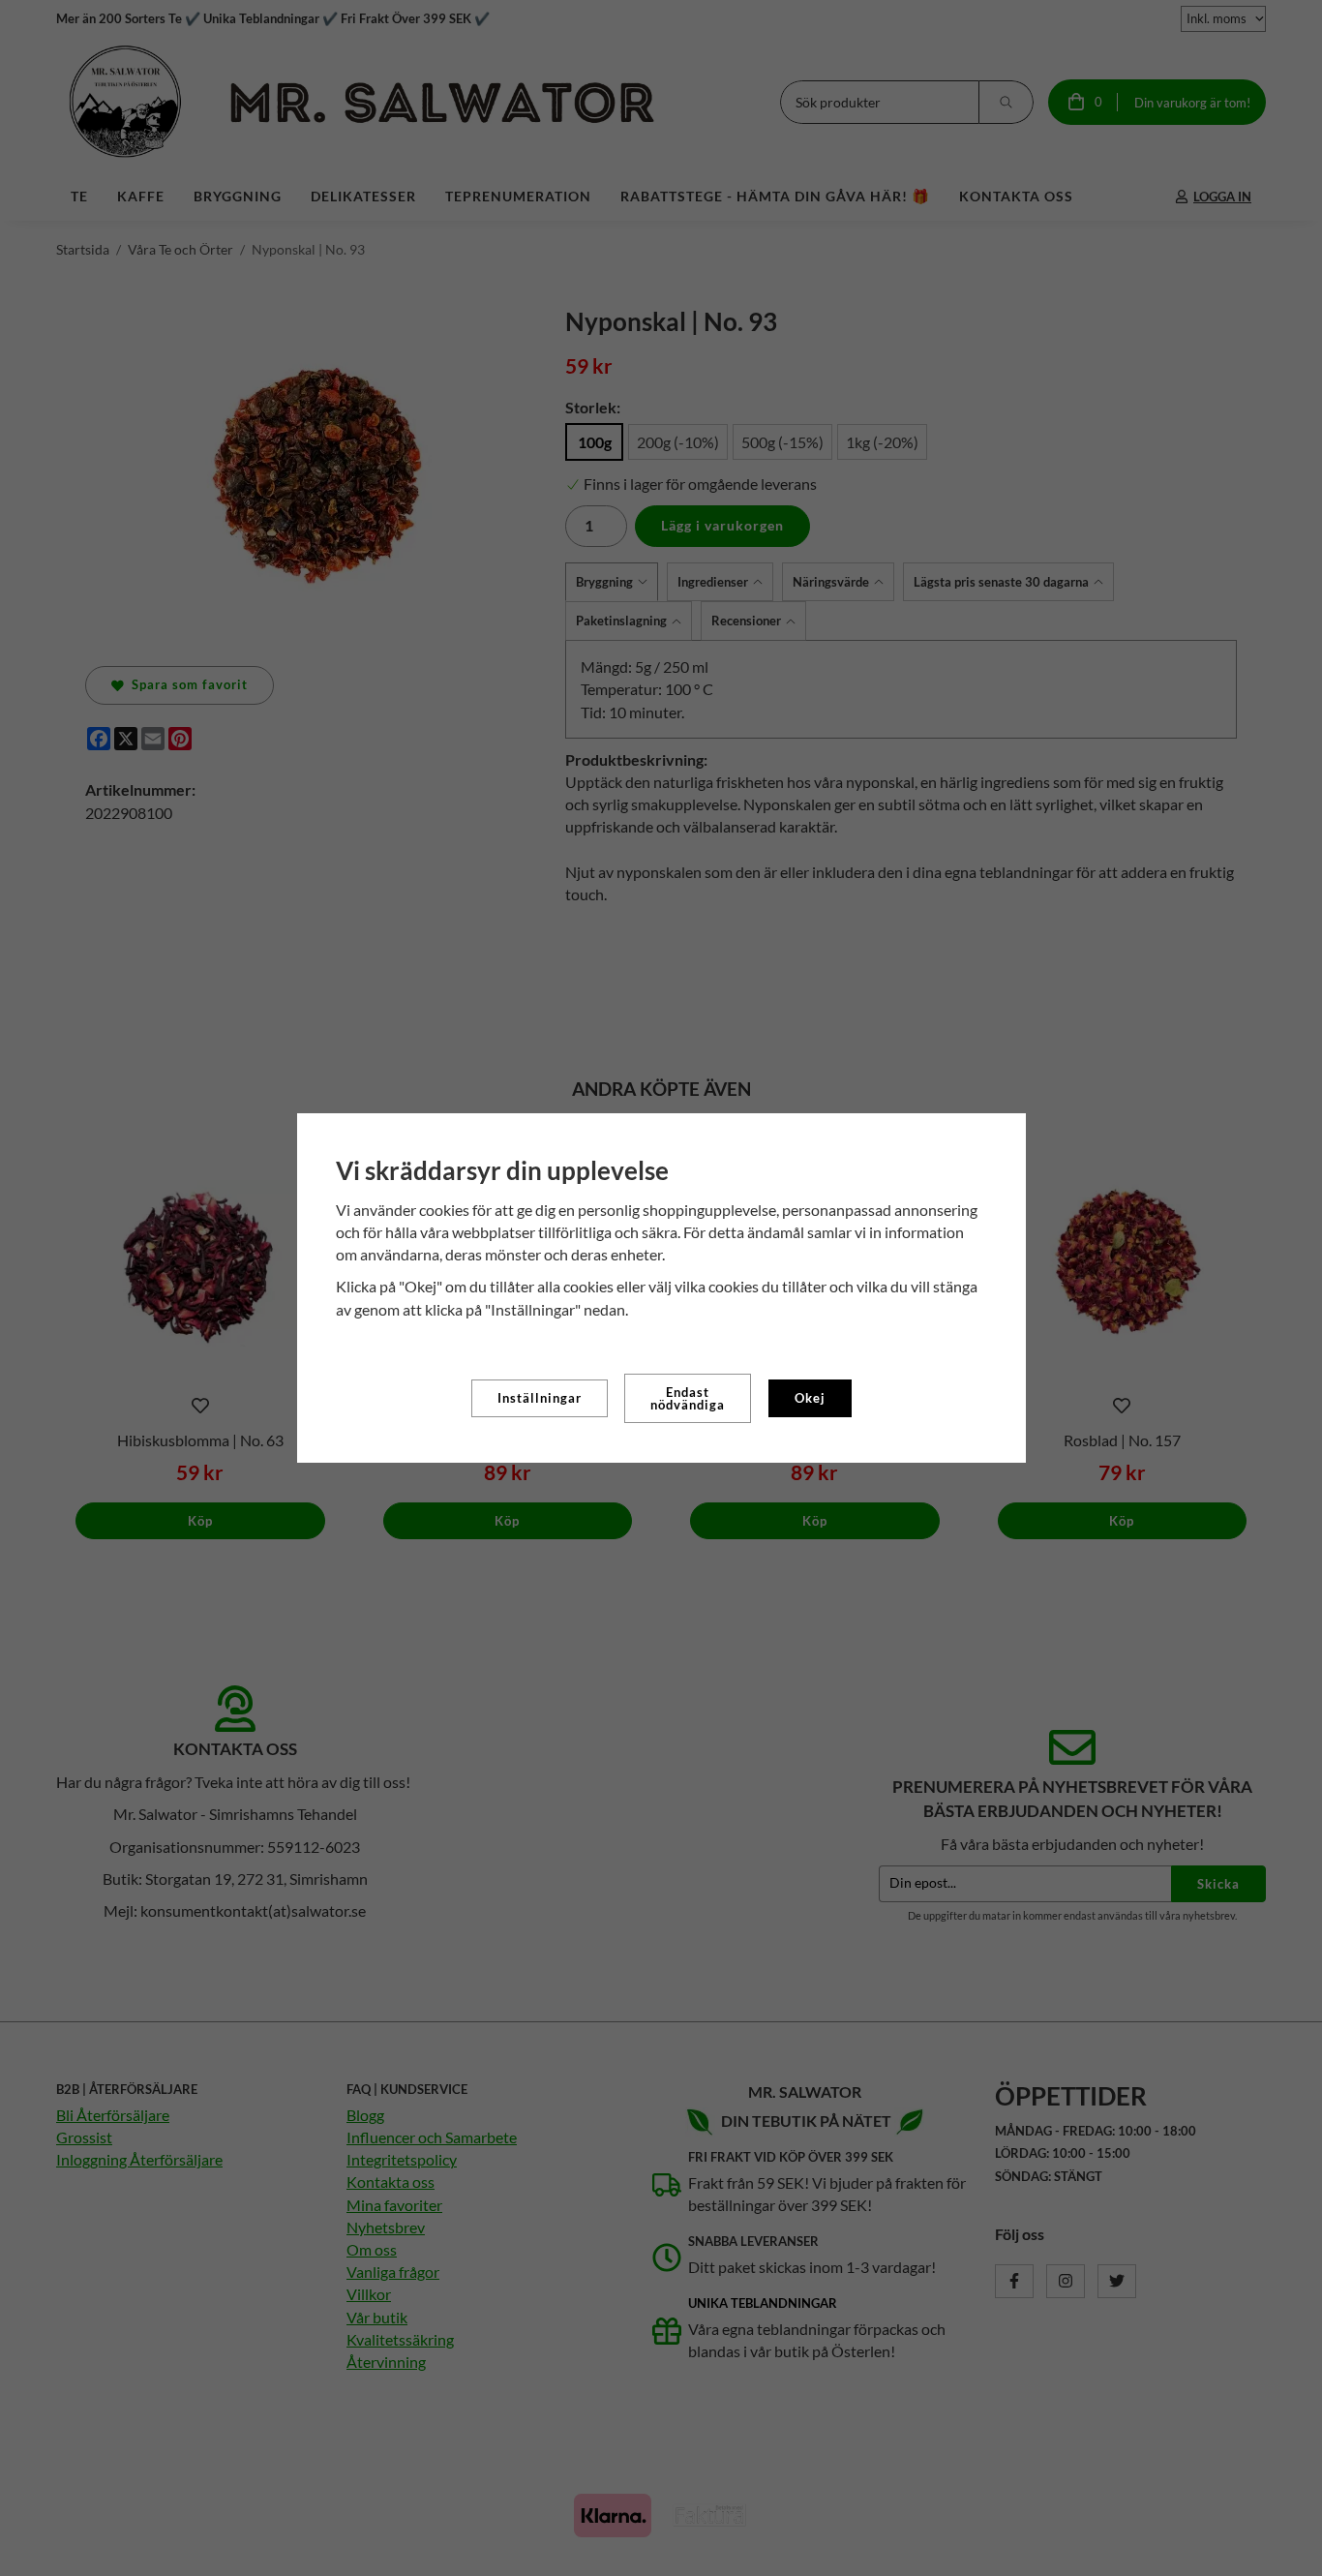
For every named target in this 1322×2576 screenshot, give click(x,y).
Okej (810, 1398)
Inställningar (540, 1398)
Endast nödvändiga (688, 1398)
